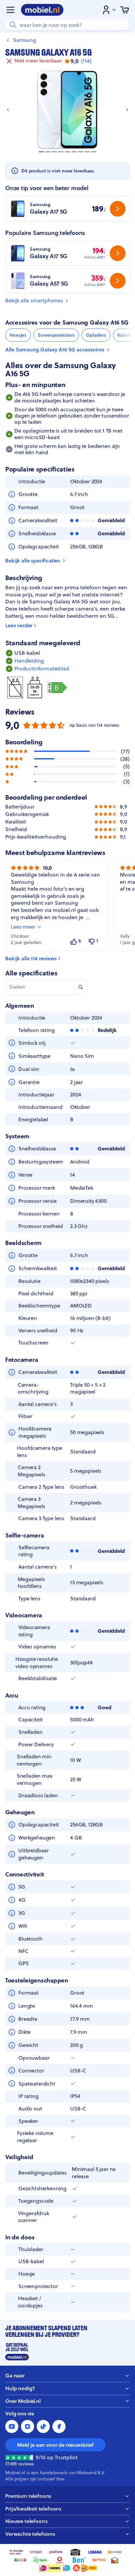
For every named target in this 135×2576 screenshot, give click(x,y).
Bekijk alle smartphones (34, 301)
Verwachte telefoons (30, 2534)
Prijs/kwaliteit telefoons (33, 2509)
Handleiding (29, 661)
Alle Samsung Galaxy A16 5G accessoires (55, 350)
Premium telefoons (28, 2496)
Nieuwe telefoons (26, 2521)
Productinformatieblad (42, 669)
